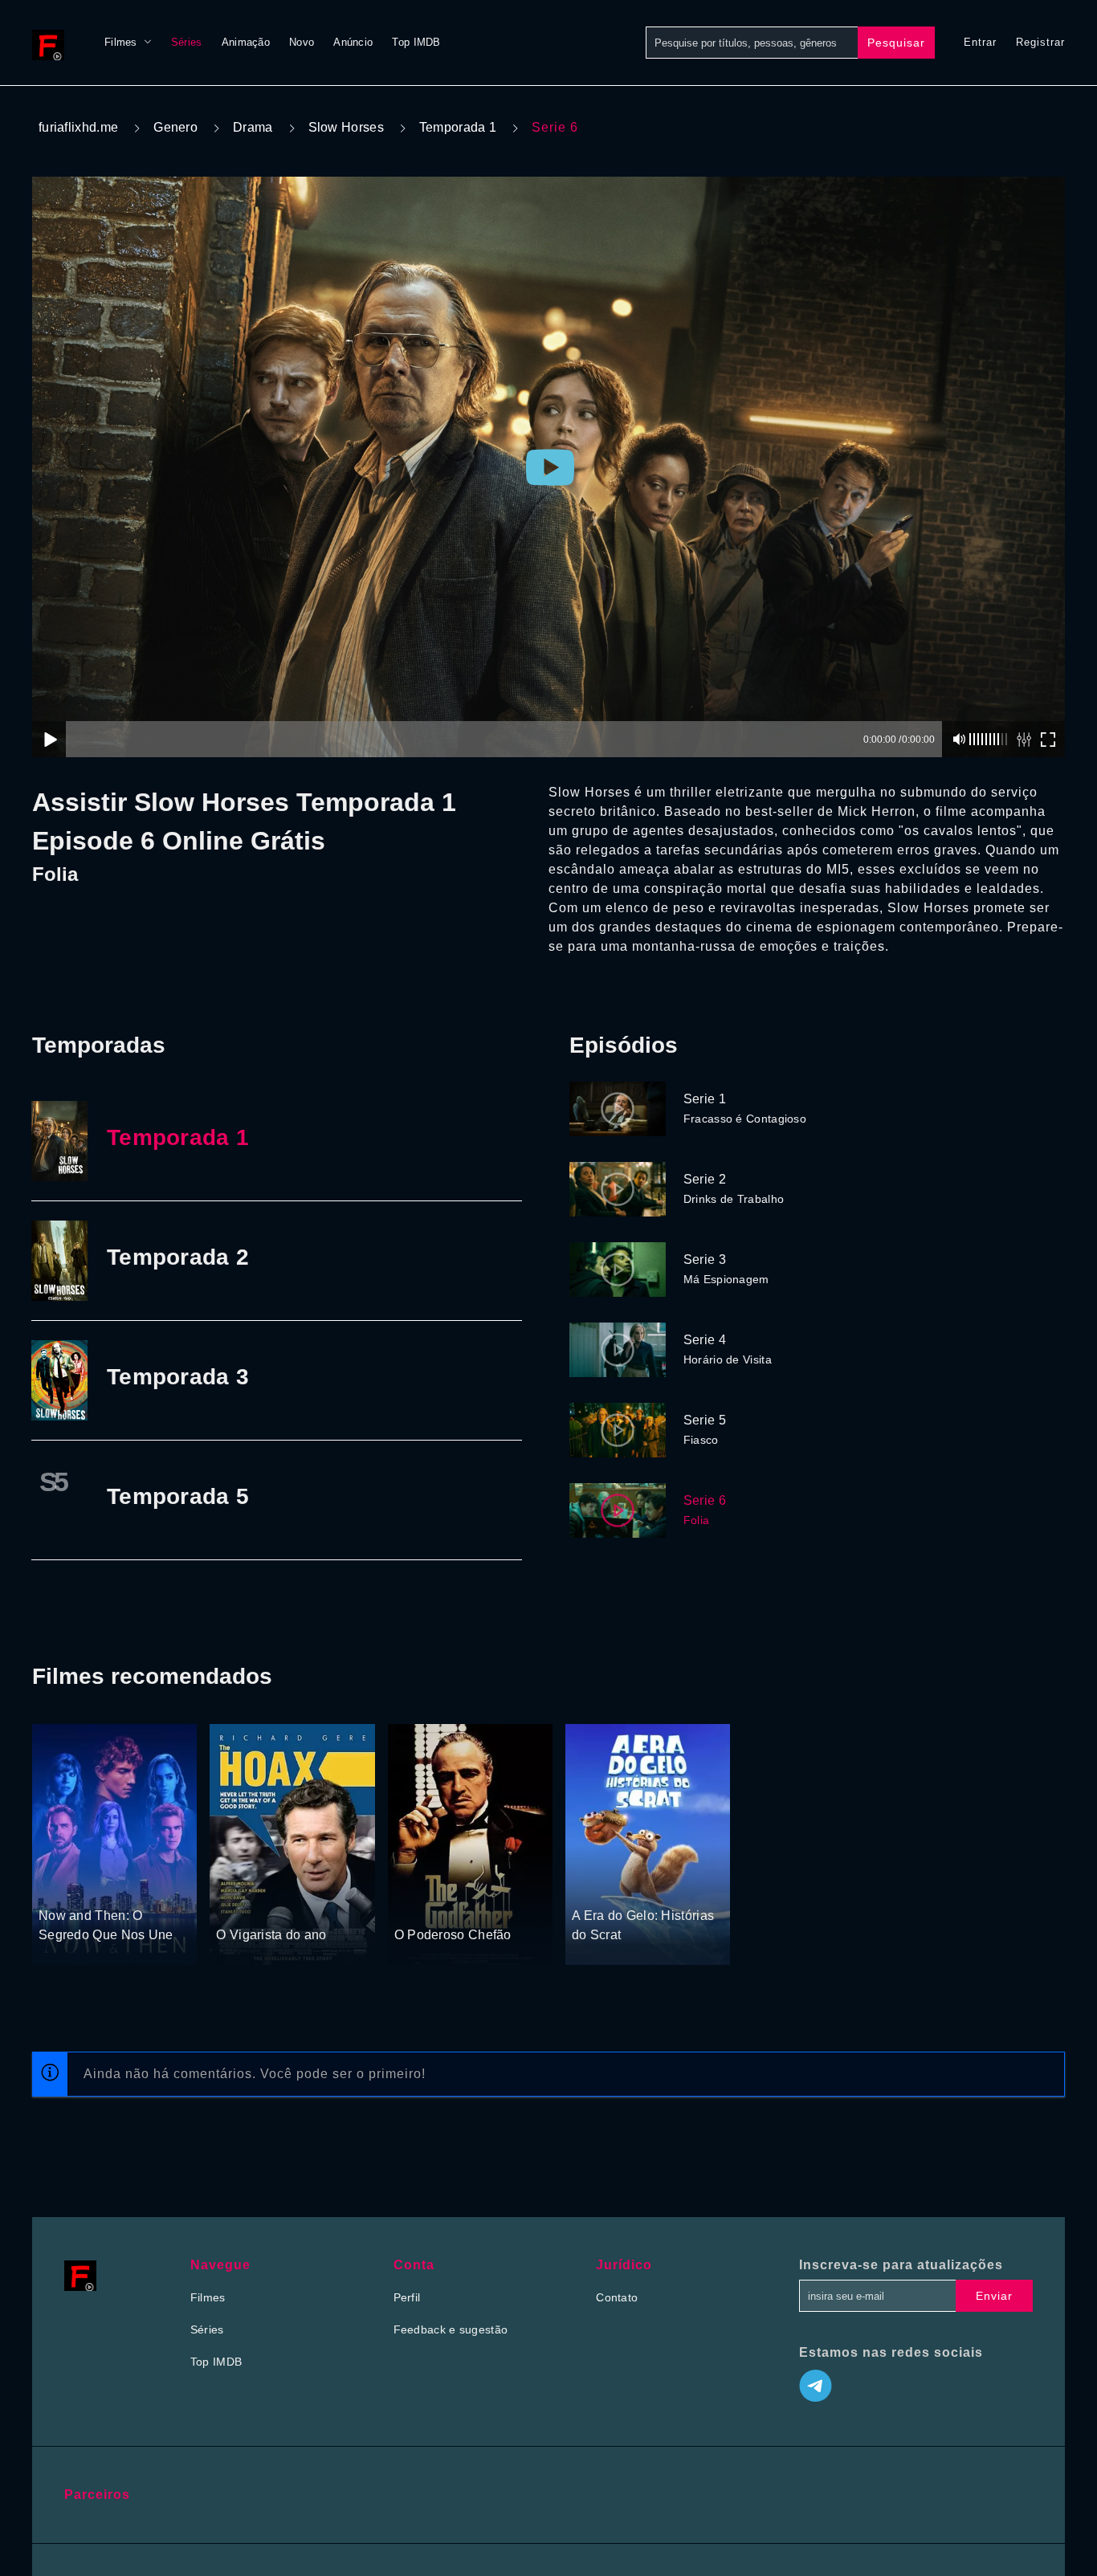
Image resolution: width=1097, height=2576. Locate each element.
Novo (302, 42)
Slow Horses (346, 127)
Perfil (407, 2297)
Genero (175, 127)
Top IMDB (416, 42)
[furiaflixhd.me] (52, 43)
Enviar (994, 2296)
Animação (246, 42)
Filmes (121, 42)
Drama (253, 127)
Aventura (595, 1885)
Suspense (65, 1885)
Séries (187, 42)
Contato (617, 2297)
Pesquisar (896, 43)
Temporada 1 (458, 127)
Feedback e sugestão (451, 2329)
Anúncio (353, 42)
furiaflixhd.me (78, 127)
